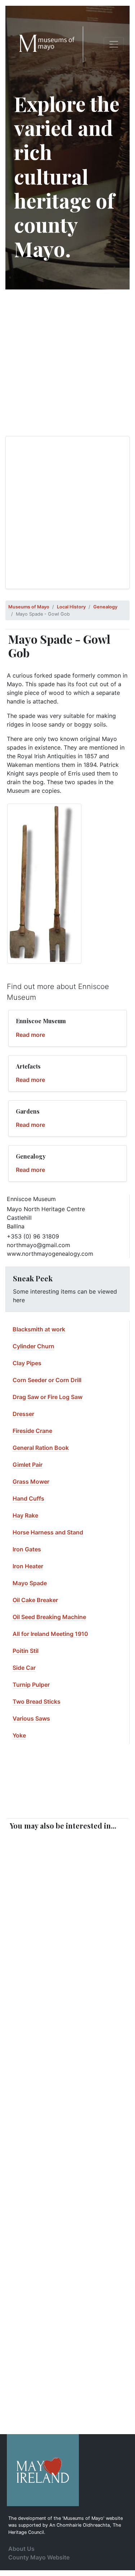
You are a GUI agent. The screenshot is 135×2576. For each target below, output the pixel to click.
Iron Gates (27, 1549)
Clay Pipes (27, 1363)
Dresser (23, 1414)
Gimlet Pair (28, 1465)
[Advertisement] (67, 363)
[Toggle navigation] (114, 44)
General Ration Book (41, 1448)
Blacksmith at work (39, 1329)
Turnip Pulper (31, 1685)
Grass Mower (31, 1482)
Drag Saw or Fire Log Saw (48, 1397)
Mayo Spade (30, 1583)
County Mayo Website (39, 2557)
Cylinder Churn (33, 1346)
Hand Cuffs (28, 1498)
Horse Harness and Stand (48, 1532)
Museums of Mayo (29, 607)
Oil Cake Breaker (35, 1600)
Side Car (24, 1668)
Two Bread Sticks (37, 1701)
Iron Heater (28, 1566)
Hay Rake (25, 1515)
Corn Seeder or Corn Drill (47, 1380)
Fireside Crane (32, 1431)
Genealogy (105, 607)
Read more (30, 1035)
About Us (21, 2549)
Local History (71, 607)
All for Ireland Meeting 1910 (50, 1634)
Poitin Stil (26, 1651)
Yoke (19, 1735)
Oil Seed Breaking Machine (49, 1617)
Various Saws (31, 1718)
